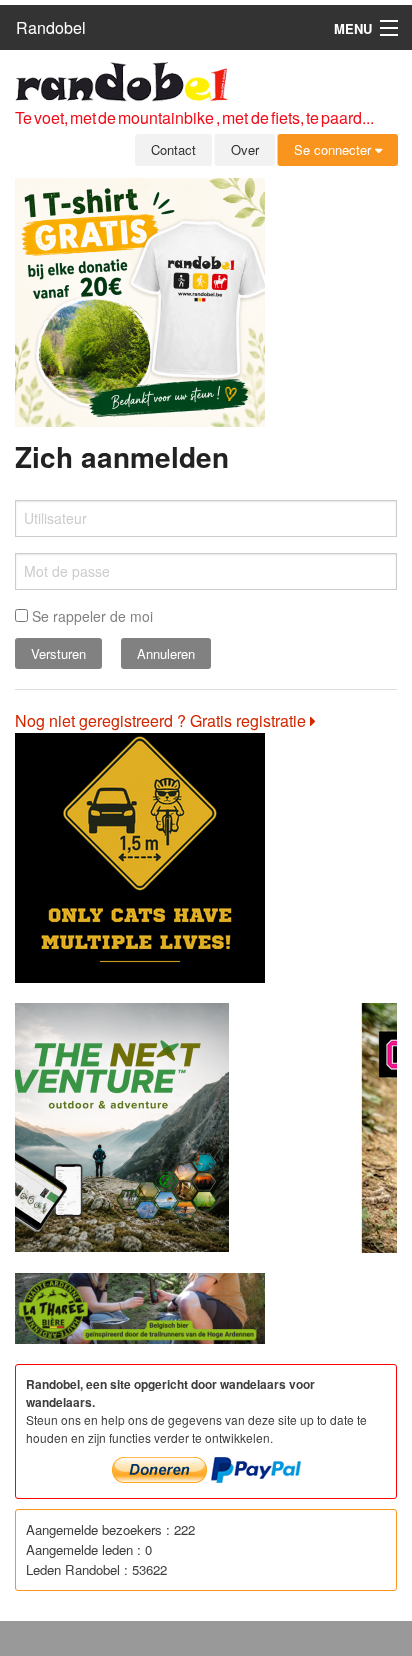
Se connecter (334, 149)
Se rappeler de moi (90, 616)
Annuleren (166, 653)
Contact (173, 149)
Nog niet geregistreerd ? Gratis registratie (162, 720)
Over (245, 149)
